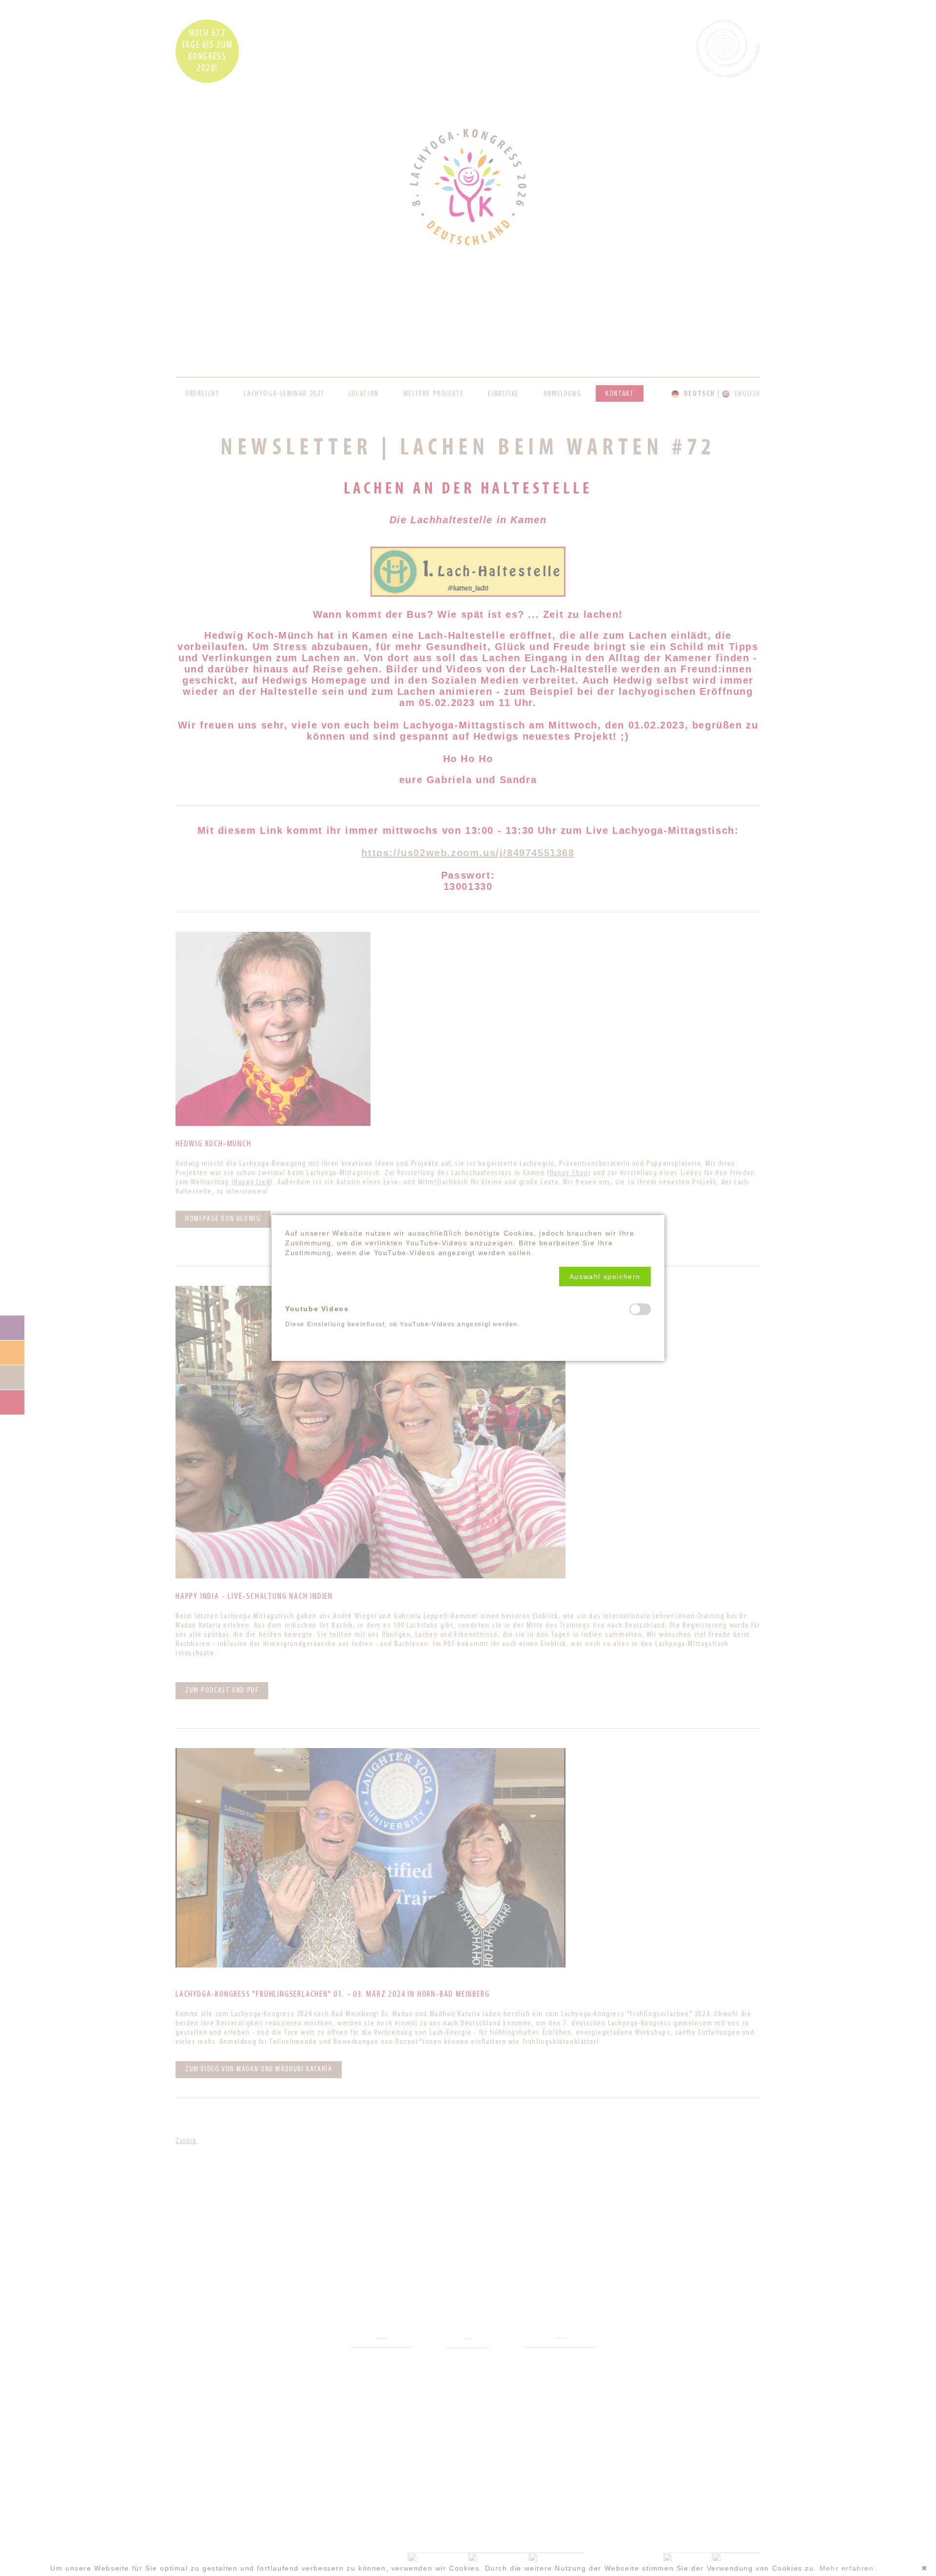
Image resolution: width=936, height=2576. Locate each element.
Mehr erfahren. (848, 2568)
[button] (605, 1277)
